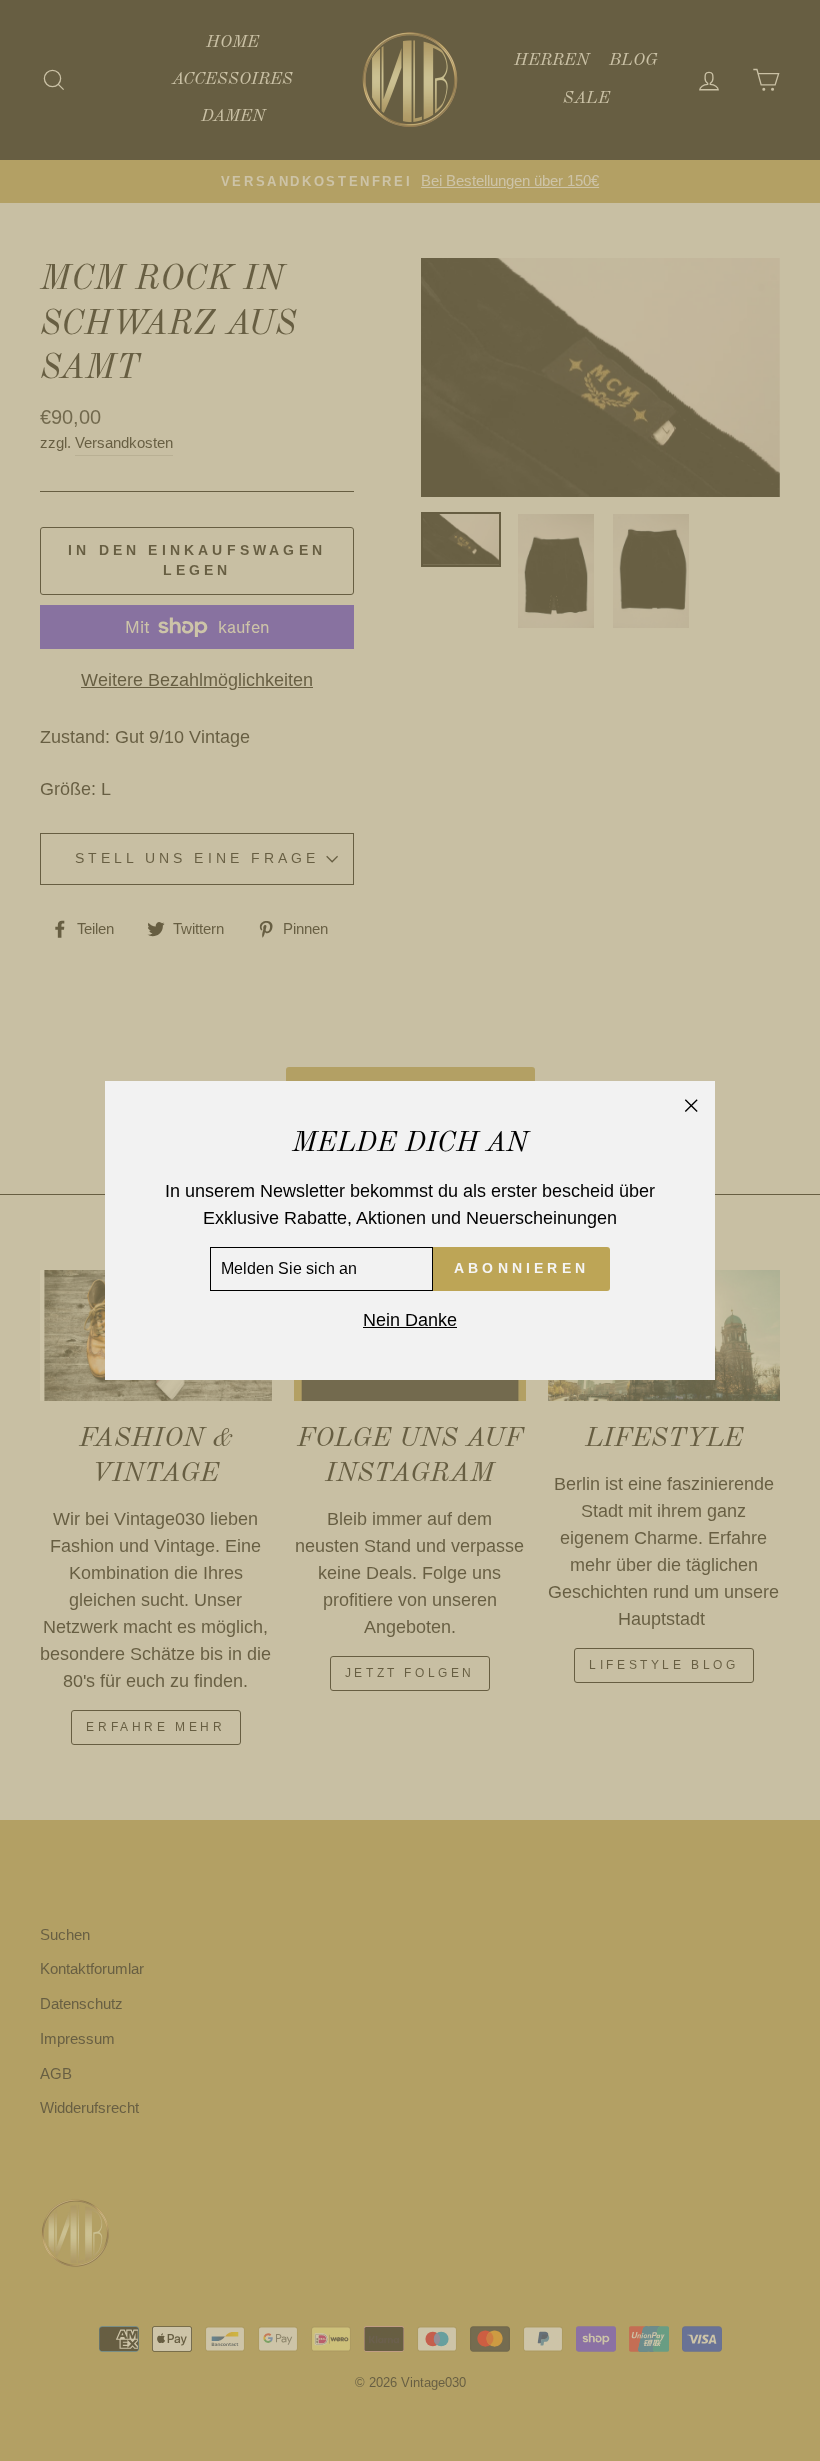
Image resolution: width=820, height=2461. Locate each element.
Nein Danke (410, 1320)
